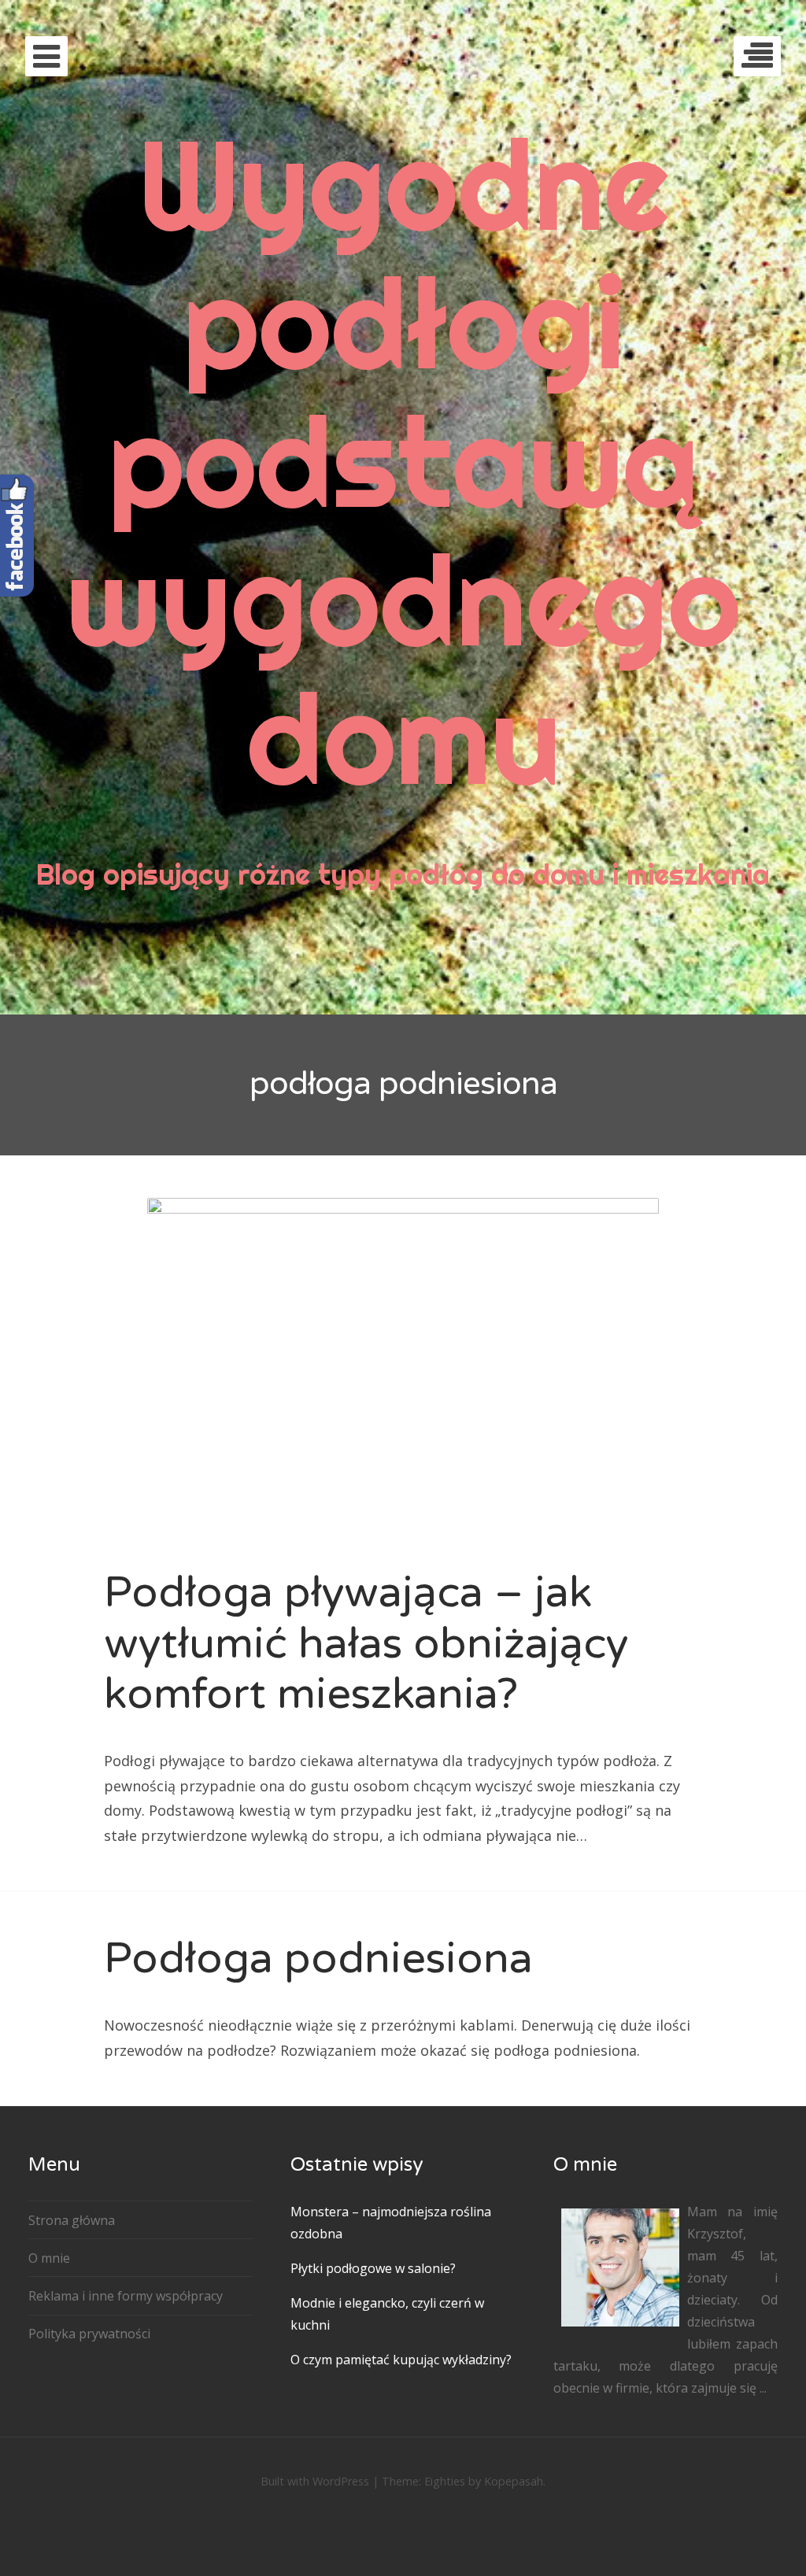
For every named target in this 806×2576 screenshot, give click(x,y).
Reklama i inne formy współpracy (126, 2296)
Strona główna (72, 2220)
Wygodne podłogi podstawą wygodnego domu (403, 461)
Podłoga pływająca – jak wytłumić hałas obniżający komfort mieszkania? (366, 1644)
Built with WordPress (315, 2481)
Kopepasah (514, 2481)
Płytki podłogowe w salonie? (373, 2268)
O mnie (49, 2258)
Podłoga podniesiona (318, 1959)
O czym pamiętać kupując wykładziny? (401, 2360)
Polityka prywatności (89, 2334)
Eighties (445, 2481)
